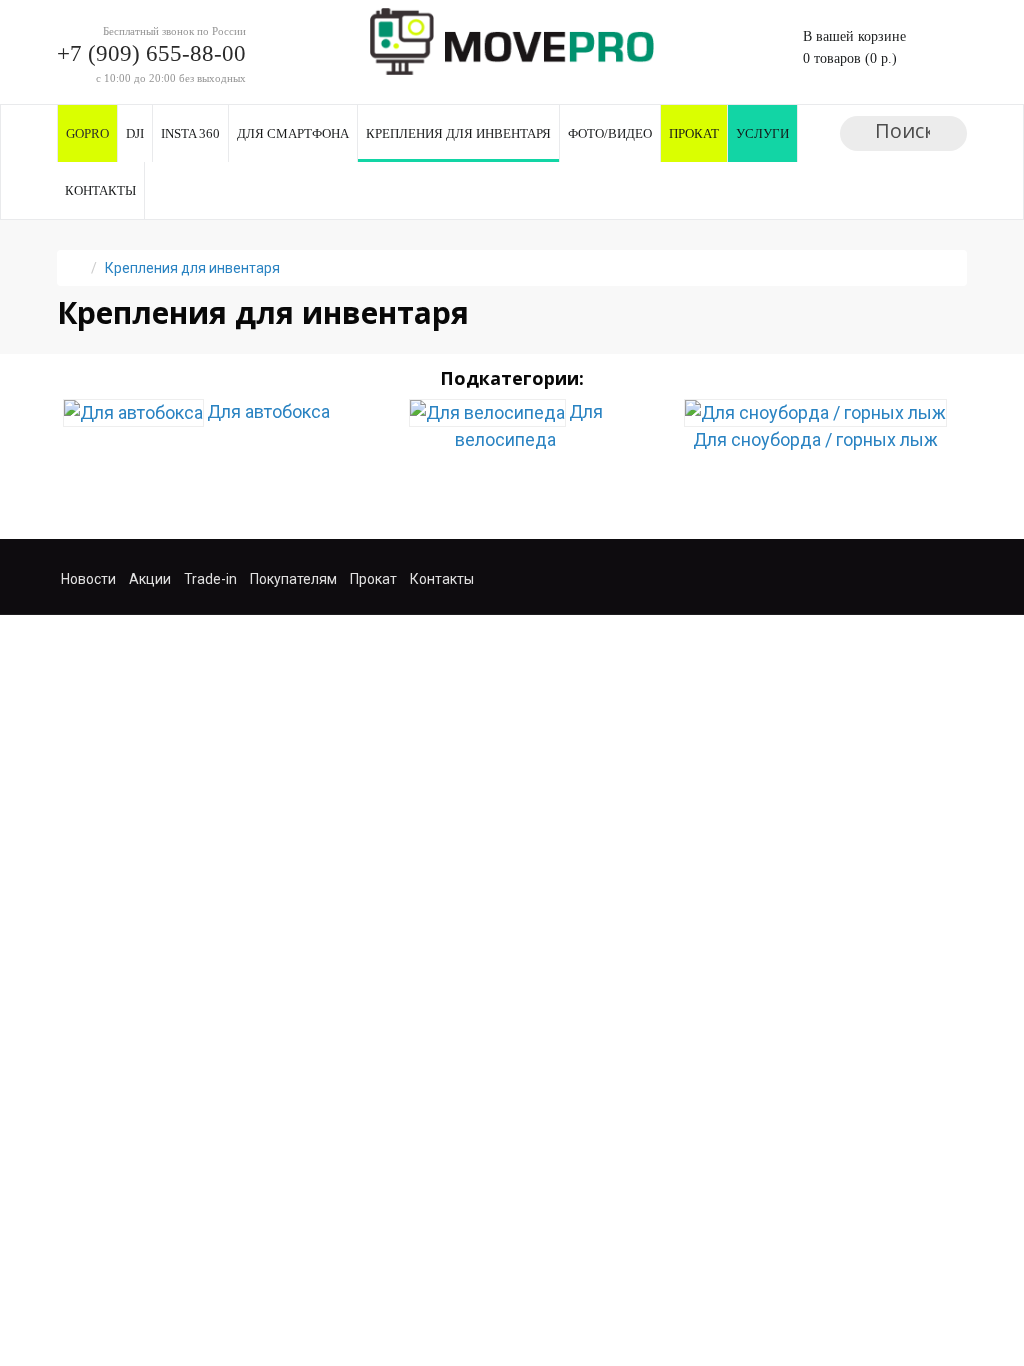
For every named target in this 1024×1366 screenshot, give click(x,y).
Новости (88, 579)
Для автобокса (268, 411)
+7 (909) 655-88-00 (151, 53)
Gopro (87, 133)
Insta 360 (190, 133)
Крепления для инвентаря (458, 133)
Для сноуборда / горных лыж (815, 439)
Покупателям (293, 579)
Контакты (100, 190)
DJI (135, 133)
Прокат (694, 133)
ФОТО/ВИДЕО (610, 133)
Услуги (762, 133)
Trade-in (210, 579)
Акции (150, 579)
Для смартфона (293, 133)
